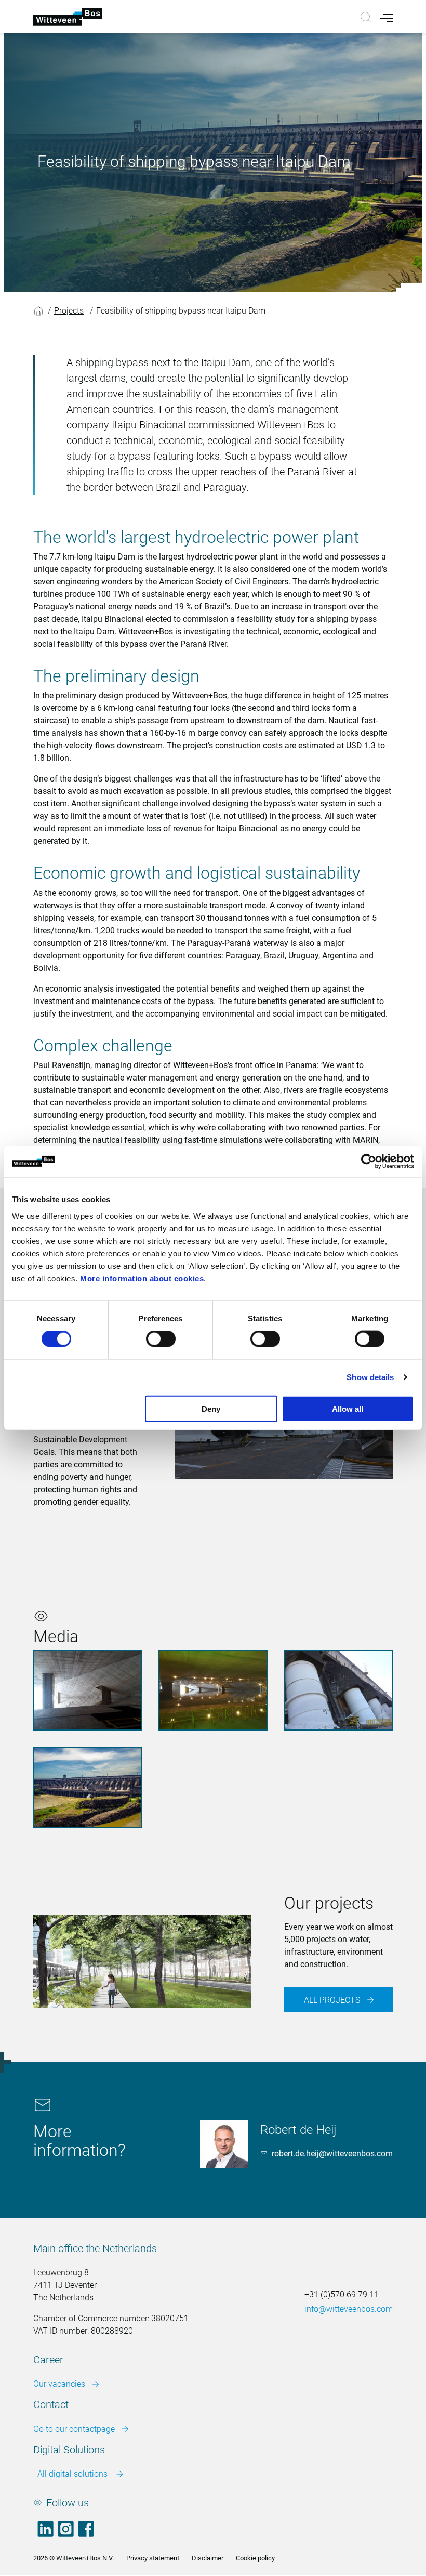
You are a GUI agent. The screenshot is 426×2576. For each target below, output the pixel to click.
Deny (211, 1408)
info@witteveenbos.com (349, 2309)
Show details (370, 1377)
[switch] (161, 1339)
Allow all (348, 1408)
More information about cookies (142, 1278)
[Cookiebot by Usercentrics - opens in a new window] (369, 1162)
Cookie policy (255, 2558)
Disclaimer (208, 2558)
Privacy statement (153, 2558)
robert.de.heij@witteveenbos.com (332, 2154)
